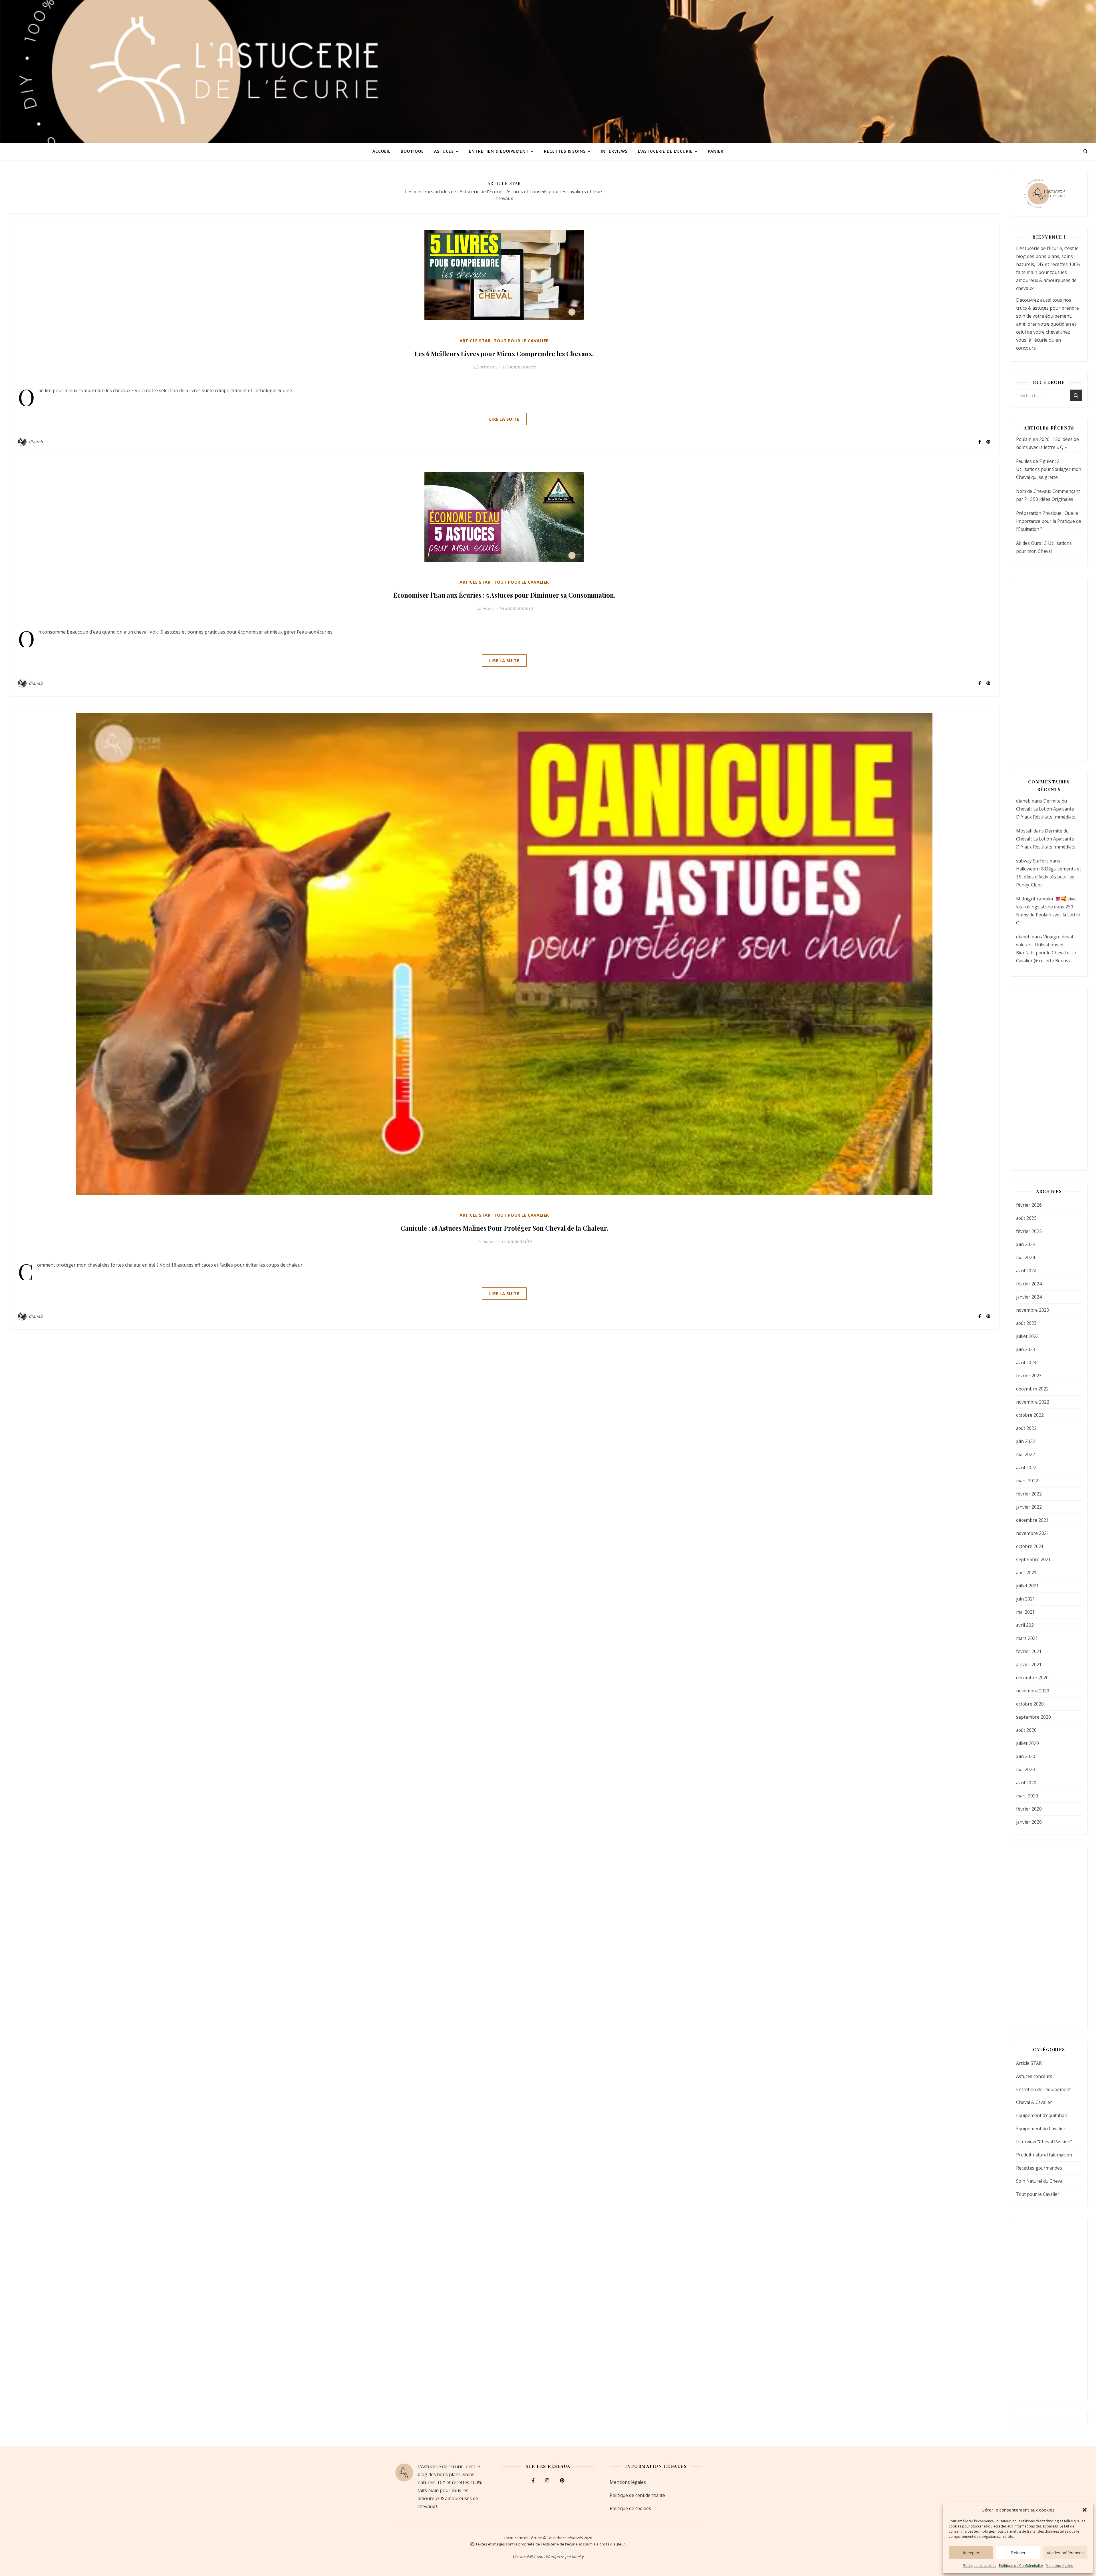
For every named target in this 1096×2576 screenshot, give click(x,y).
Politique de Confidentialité (1021, 2566)
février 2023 (1029, 1376)
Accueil (381, 151)
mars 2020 (1027, 1796)
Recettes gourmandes (1039, 2168)
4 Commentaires (518, 367)
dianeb (36, 442)
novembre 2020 (1033, 1691)
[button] (1085, 2510)
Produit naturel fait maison (1044, 2155)
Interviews (614, 151)
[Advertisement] (1049, 670)
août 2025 (1026, 1218)
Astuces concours (1034, 2076)
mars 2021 (1027, 1638)
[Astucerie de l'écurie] (548, 71)
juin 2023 (1026, 1349)
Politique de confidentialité (637, 2495)
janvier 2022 (1029, 1507)
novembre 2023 (1033, 1310)
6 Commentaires (516, 608)
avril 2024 (1026, 1271)
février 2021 (1029, 1651)
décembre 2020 (1032, 1678)
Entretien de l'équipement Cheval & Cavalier (1043, 2096)
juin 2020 (1026, 1756)
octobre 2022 (1030, 1415)
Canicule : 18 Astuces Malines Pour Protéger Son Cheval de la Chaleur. (504, 1228)
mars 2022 (1027, 1481)
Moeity (578, 2557)
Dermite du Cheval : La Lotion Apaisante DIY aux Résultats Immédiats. (1046, 809)
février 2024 (1029, 1284)
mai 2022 (1026, 1454)
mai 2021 (1026, 1612)
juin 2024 (1026, 1244)
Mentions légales (1059, 2566)
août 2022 (1026, 1428)
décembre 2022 (1032, 1389)
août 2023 (1026, 1323)
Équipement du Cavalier (1041, 2128)
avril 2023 (1026, 1362)
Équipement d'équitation (1042, 2115)
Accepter (971, 2553)
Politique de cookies (980, 2566)
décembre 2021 (1032, 1520)
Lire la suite (504, 419)
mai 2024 (1026, 1257)
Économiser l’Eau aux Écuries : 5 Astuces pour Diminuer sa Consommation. (504, 595)
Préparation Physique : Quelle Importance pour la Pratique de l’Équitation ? (1049, 521)
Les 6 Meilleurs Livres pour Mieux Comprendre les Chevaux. (504, 354)
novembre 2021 (1033, 1533)
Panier (716, 151)
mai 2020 (1026, 1769)
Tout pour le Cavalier (521, 340)
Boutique (412, 151)
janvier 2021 (1029, 1664)
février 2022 (1029, 1494)
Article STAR (475, 340)
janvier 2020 (1029, 1822)
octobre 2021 (1030, 1546)
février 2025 (1029, 1231)
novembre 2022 (1033, 1402)
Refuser (1018, 2553)
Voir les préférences (1065, 2553)
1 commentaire (516, 1241)
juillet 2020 (1027, 1743)
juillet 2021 (1027, 1586)
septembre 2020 (1033, 1717)
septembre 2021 (1033, 1559)
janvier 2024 (1029, 1297)
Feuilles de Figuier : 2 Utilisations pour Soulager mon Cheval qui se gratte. (1049, 469)
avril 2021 (1026, 1625)
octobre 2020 (1030, 1704)
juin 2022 (1026, 1441)
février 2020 (1029, 1809)
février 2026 (1029, 1205)
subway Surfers (1032, 861)
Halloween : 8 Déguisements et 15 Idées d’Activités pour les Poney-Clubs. (1049, 877)
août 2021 (1026, 1573)
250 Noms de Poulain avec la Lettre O (1048, 915)
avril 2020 (1026, 1783)
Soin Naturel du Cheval (1040, 2181)
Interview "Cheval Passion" (1044, 2142)
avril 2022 (1026, 1468)
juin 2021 (1026, 1599)
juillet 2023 (1027, 1336)
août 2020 (1026, 1730)
